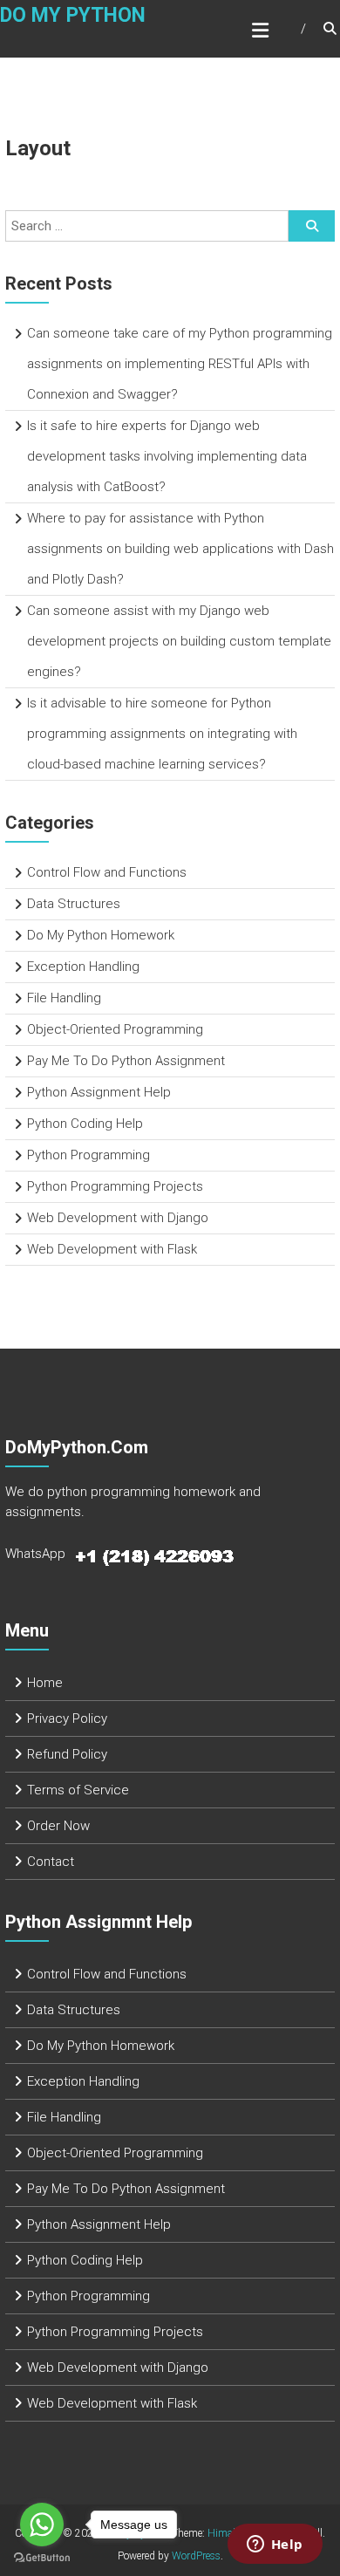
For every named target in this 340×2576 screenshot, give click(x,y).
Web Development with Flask (112, 1249)
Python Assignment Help (99, 1092)
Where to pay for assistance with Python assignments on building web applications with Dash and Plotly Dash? (180, 549)
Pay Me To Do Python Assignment (126, 1061)
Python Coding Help (85, 1124)
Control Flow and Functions (107, 872)
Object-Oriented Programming (115, 1029)
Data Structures (74, 904)
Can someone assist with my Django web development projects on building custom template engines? (179, 641)
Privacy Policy (67, 1718)
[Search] (312, 226)
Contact (51, 1862)
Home (45, 1683)
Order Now (58, 1826)
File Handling (64, 998)
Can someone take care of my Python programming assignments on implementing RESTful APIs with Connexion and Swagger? (180, 364)
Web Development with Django (118, 1218)
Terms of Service (78, 1790)
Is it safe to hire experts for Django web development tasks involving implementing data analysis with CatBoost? (167, 456)
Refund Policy (67, 1754)
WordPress (196, 2556)
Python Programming (88, 1155)
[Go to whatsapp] (42, 2525)
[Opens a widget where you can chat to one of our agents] (275, 2545)
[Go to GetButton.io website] (42, 2558)
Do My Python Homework (101, 935)
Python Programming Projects (115, 1186)
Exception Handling (83, 967)
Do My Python (73, 15)
